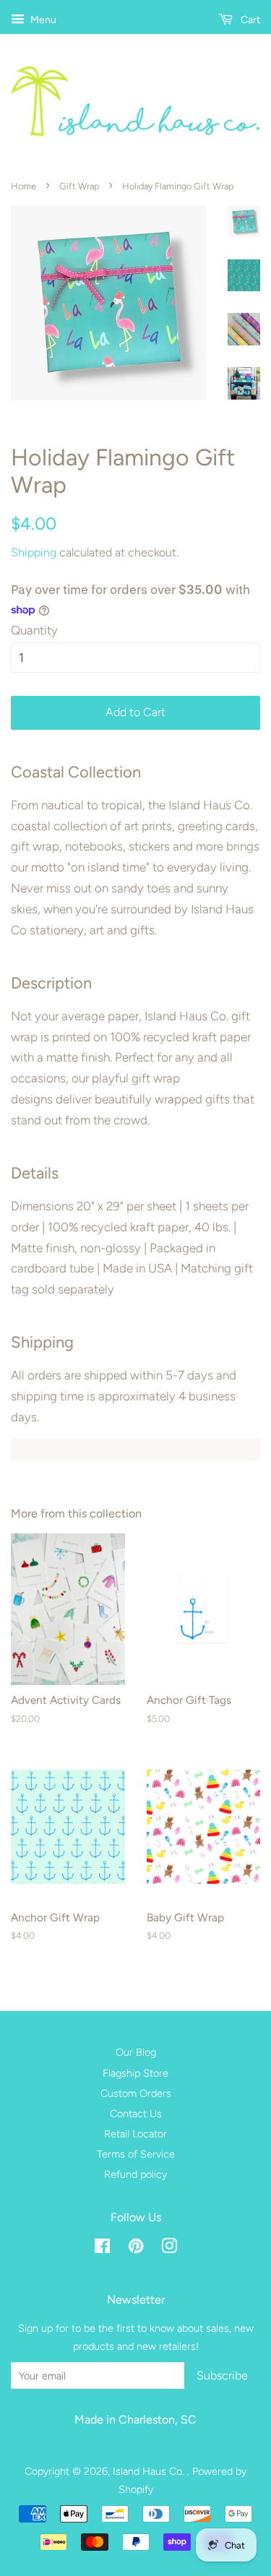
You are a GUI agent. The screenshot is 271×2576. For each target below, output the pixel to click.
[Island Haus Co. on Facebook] (102, 2249)
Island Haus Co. (150, 2471)
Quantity (34, 630)
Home (23, 186)
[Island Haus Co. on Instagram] (169, 2249)
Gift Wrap (79, 186)
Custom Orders (136, 2093)
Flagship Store (135, 2073)
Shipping (34, 552)
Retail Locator (135, 2134)
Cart (249, 20)
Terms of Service (136, 2154)
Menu (42, 20)
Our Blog (136, 2052)
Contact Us (136, 2114)
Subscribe (222, 2375)
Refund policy (135, 2174)
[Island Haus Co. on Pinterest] (136, 2249)
